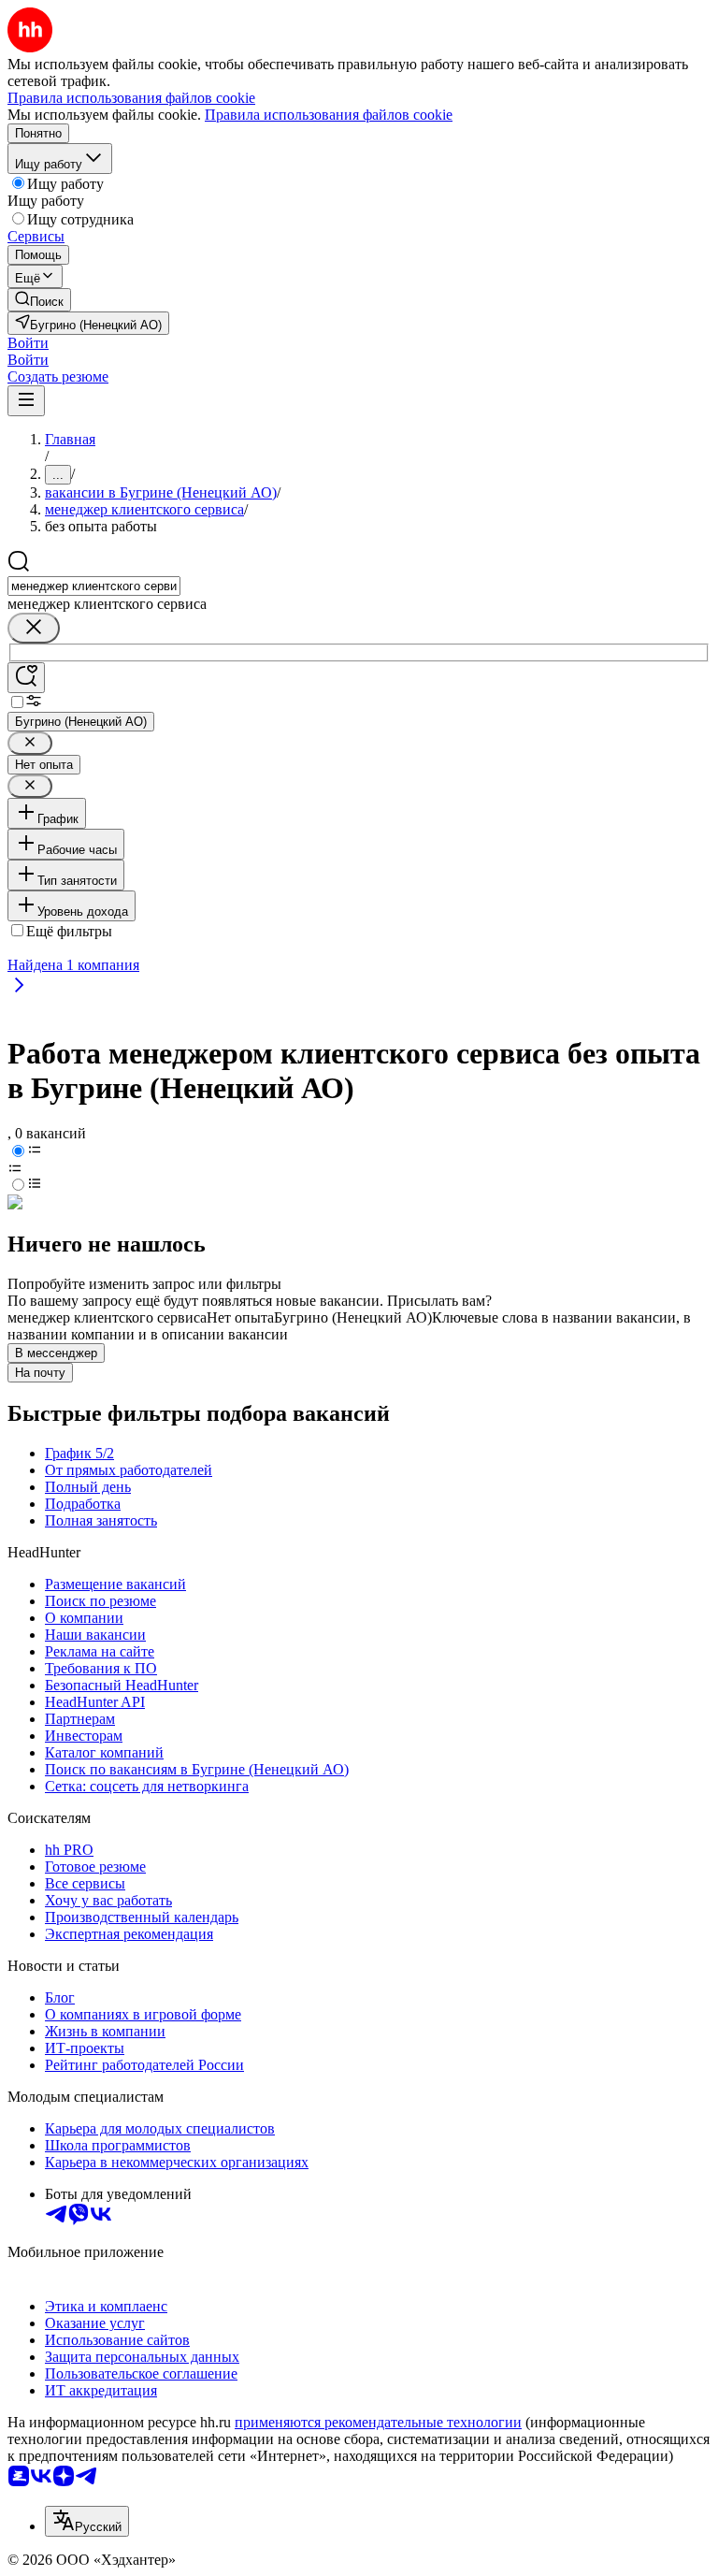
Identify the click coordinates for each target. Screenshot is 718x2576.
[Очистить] (34, 628)
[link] (39, 300)
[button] (28, 343)
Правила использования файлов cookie (329, 115)
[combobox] (94, 586)
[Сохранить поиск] (26, 678)
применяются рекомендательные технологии (378, 2422)
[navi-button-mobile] (26, 401)
